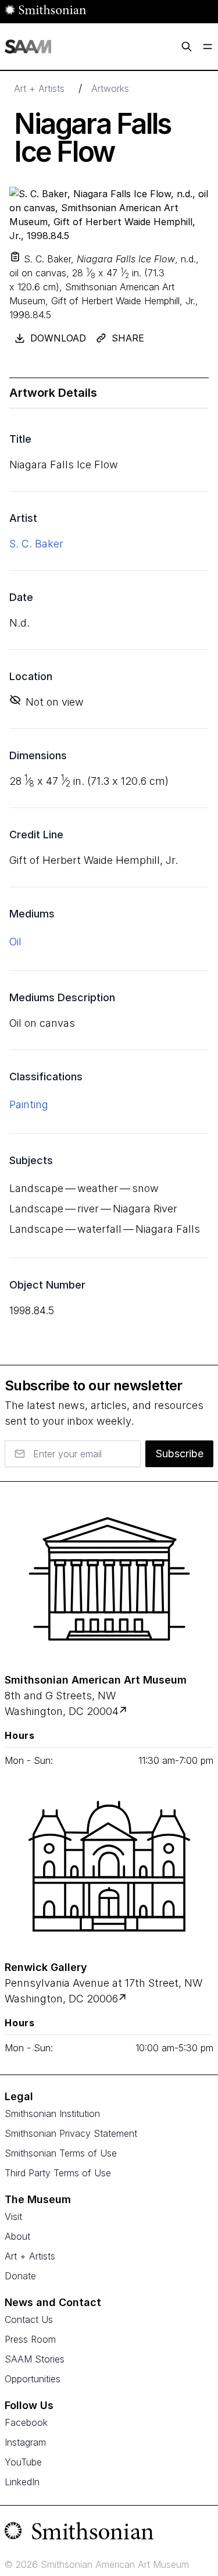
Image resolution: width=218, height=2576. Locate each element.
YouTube (23, 2462)
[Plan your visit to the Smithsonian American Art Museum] (109, 1579)
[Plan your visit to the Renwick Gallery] (109, 1866)
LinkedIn (22, 2482)
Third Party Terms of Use (58, 2173)
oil (15, 942)
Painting (29, 1104)
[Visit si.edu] (109, 2534)
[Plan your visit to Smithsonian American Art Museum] (124, 1711)
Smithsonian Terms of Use (61, 2153)
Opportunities (33, 2379)
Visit (13, 2216)
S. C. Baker (36, 544)
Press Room (30, 2339)
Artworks (110, 88)
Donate (20, 2276)
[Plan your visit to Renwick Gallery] (124, 1999)
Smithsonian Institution (52, 2114)
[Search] (187, 47)
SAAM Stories (35, 2359)
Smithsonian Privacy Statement (71, 2133)
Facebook (26, 2422)
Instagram (25, 2442)
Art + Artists (39, 88)
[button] (15, 257)
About (17, 2236)
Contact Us (29, 2319)
